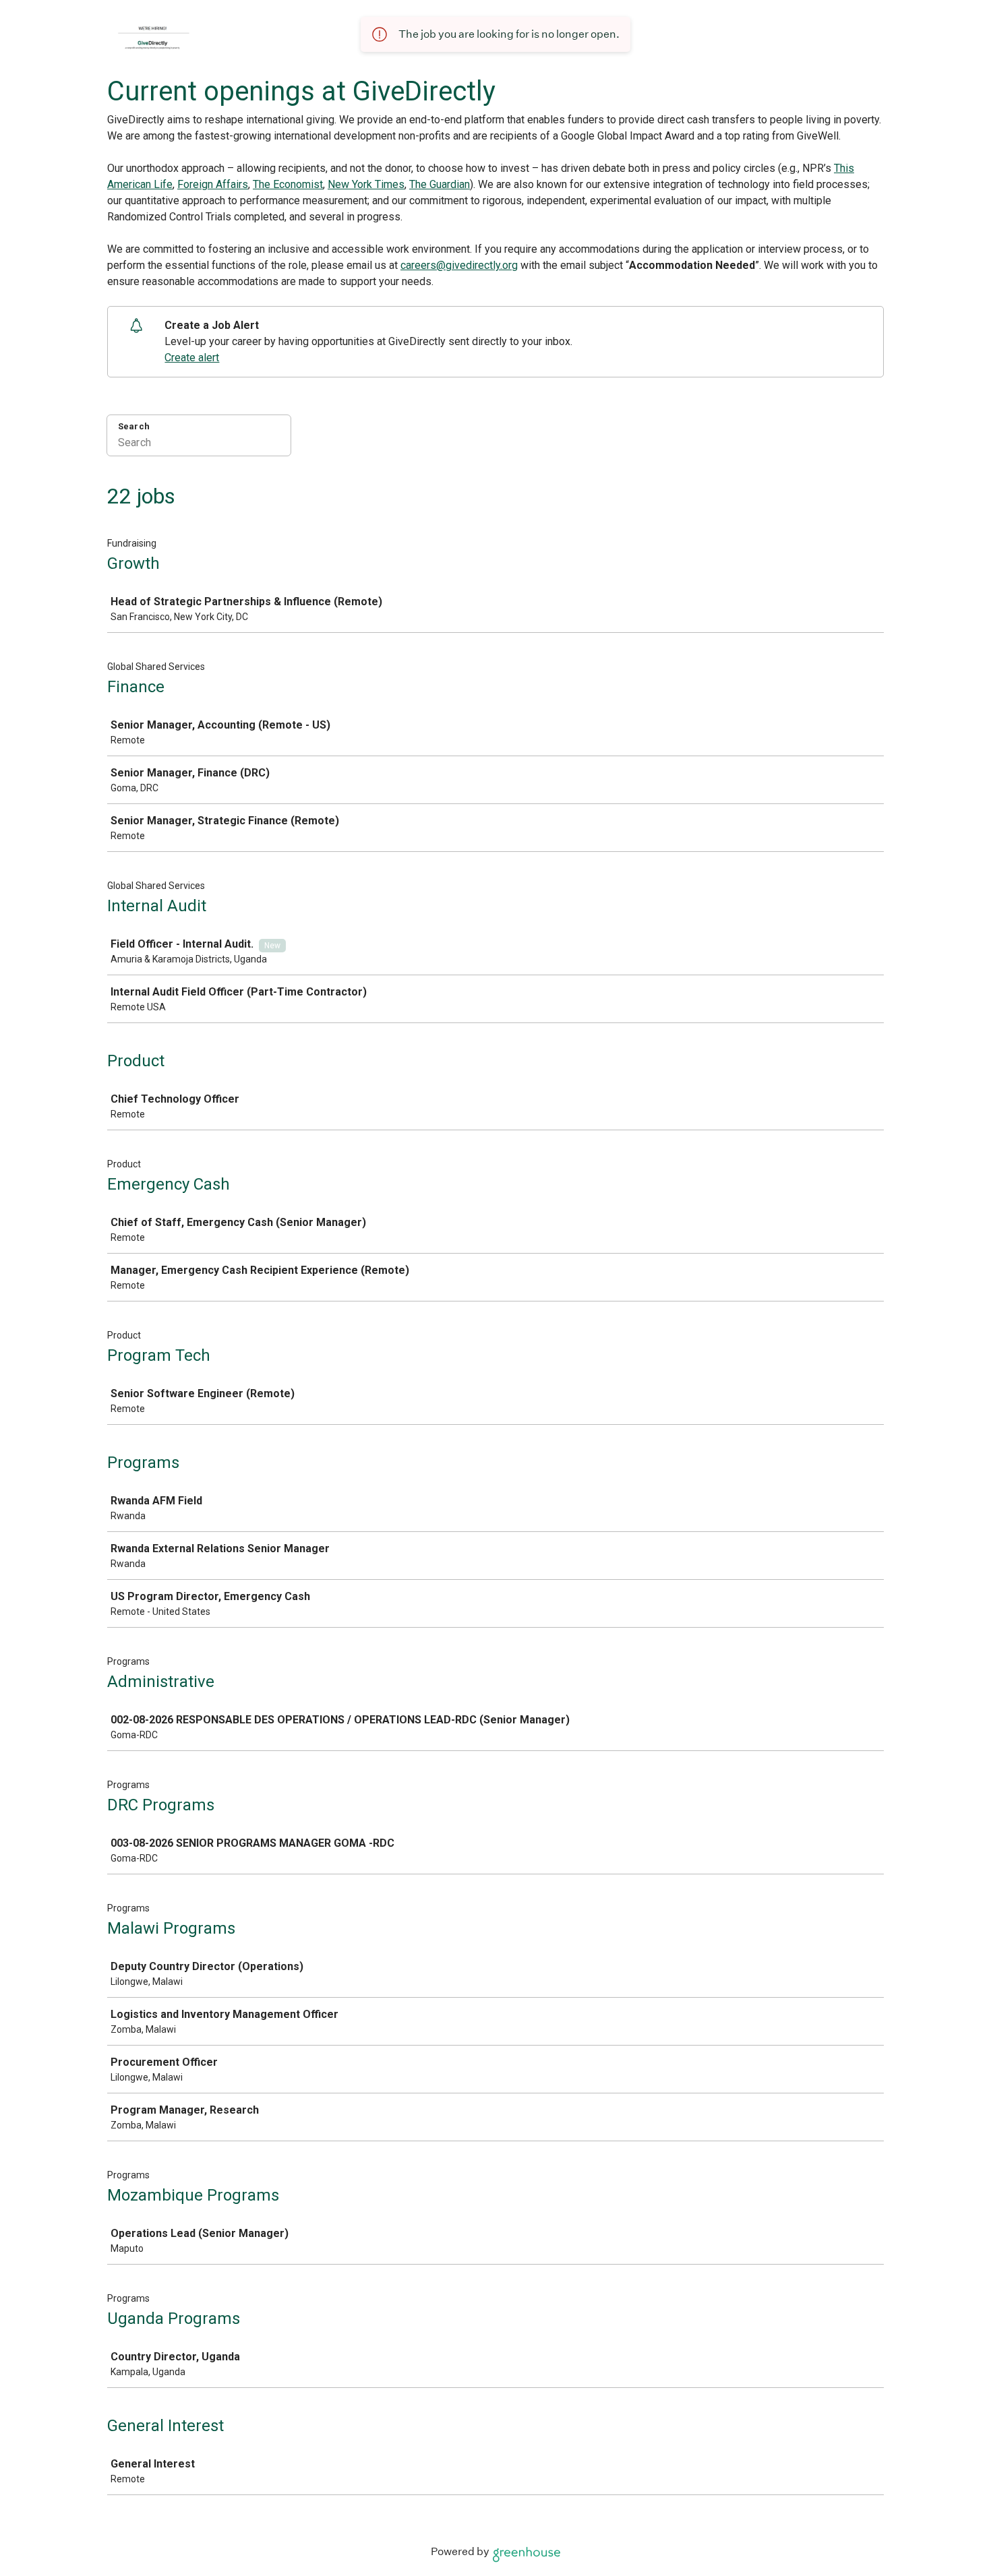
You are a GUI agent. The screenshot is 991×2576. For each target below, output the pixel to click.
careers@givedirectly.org (459, 265)
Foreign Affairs (213, 184)
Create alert (192, 358)
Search (134, 426)
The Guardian (440, 184)
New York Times (366, 184)
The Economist (288, 184)
